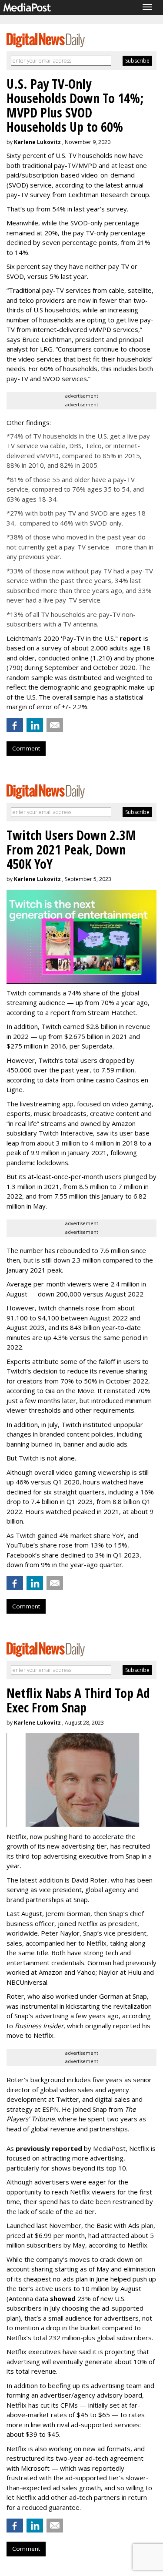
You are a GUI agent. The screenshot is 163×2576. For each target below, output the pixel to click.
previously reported (49, 2148)
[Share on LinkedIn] (35, 725)
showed (63, 2298)
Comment (26, 748)
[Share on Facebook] (15, 725)
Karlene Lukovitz (37, 142)
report (131, 638)
